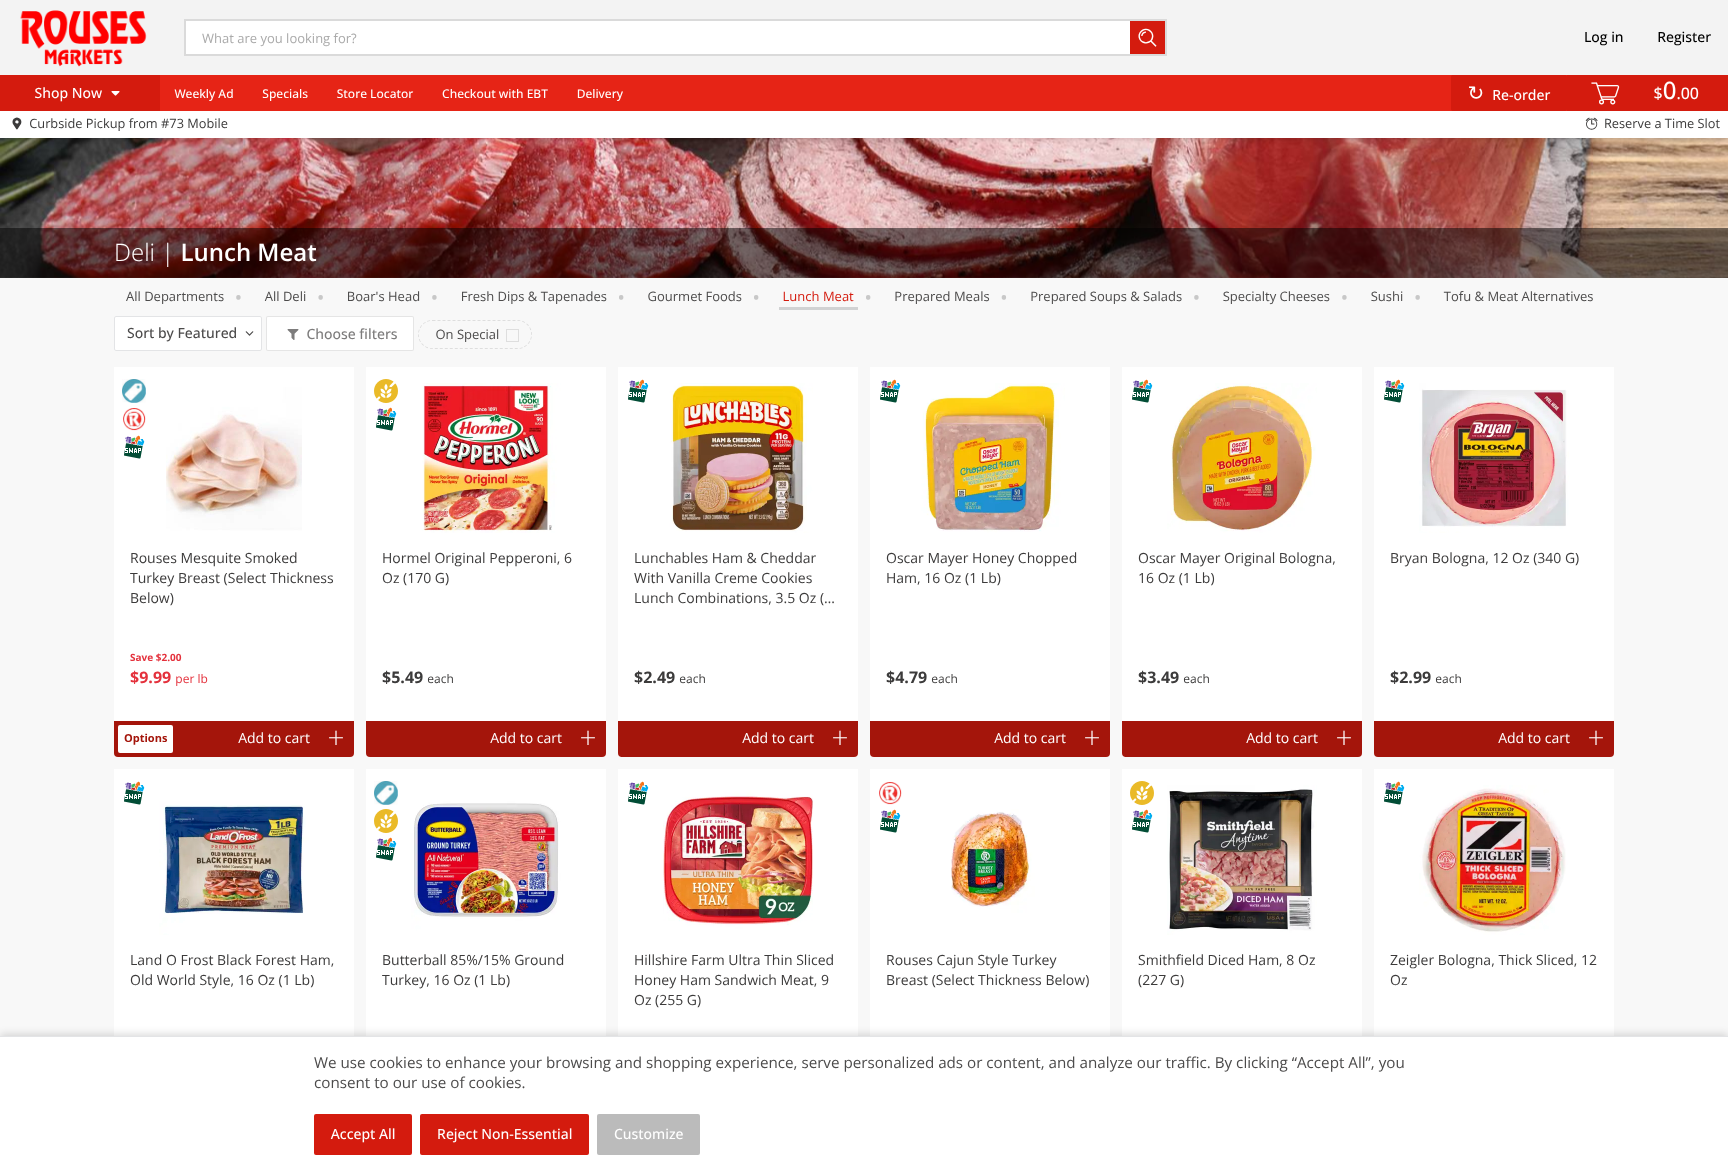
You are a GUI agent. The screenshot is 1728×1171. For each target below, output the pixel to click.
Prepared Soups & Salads (1106, 296)
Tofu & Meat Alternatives (1519, 296)
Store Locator (375, 93)
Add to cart (274, 738)
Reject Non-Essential (504, 1134)
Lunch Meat (818, 296)
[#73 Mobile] (83, 37)
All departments (175, 296)
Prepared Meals (941, 296)
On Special (467, 334)
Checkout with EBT (495, 93)
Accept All (363, 1134)
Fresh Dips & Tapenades (534, 296)
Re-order (1521, 95)
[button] (234, 544)
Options (145, 738)
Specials (285, 93)
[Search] (1148, 37)
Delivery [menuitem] (600, 93)
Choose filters (351, 334)
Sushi (1387, 296)
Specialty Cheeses (1276, 296)
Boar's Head (383, 296)
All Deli (285, 296)
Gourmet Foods (695, 296)
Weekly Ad (203, 93)
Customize (649, 1134)
